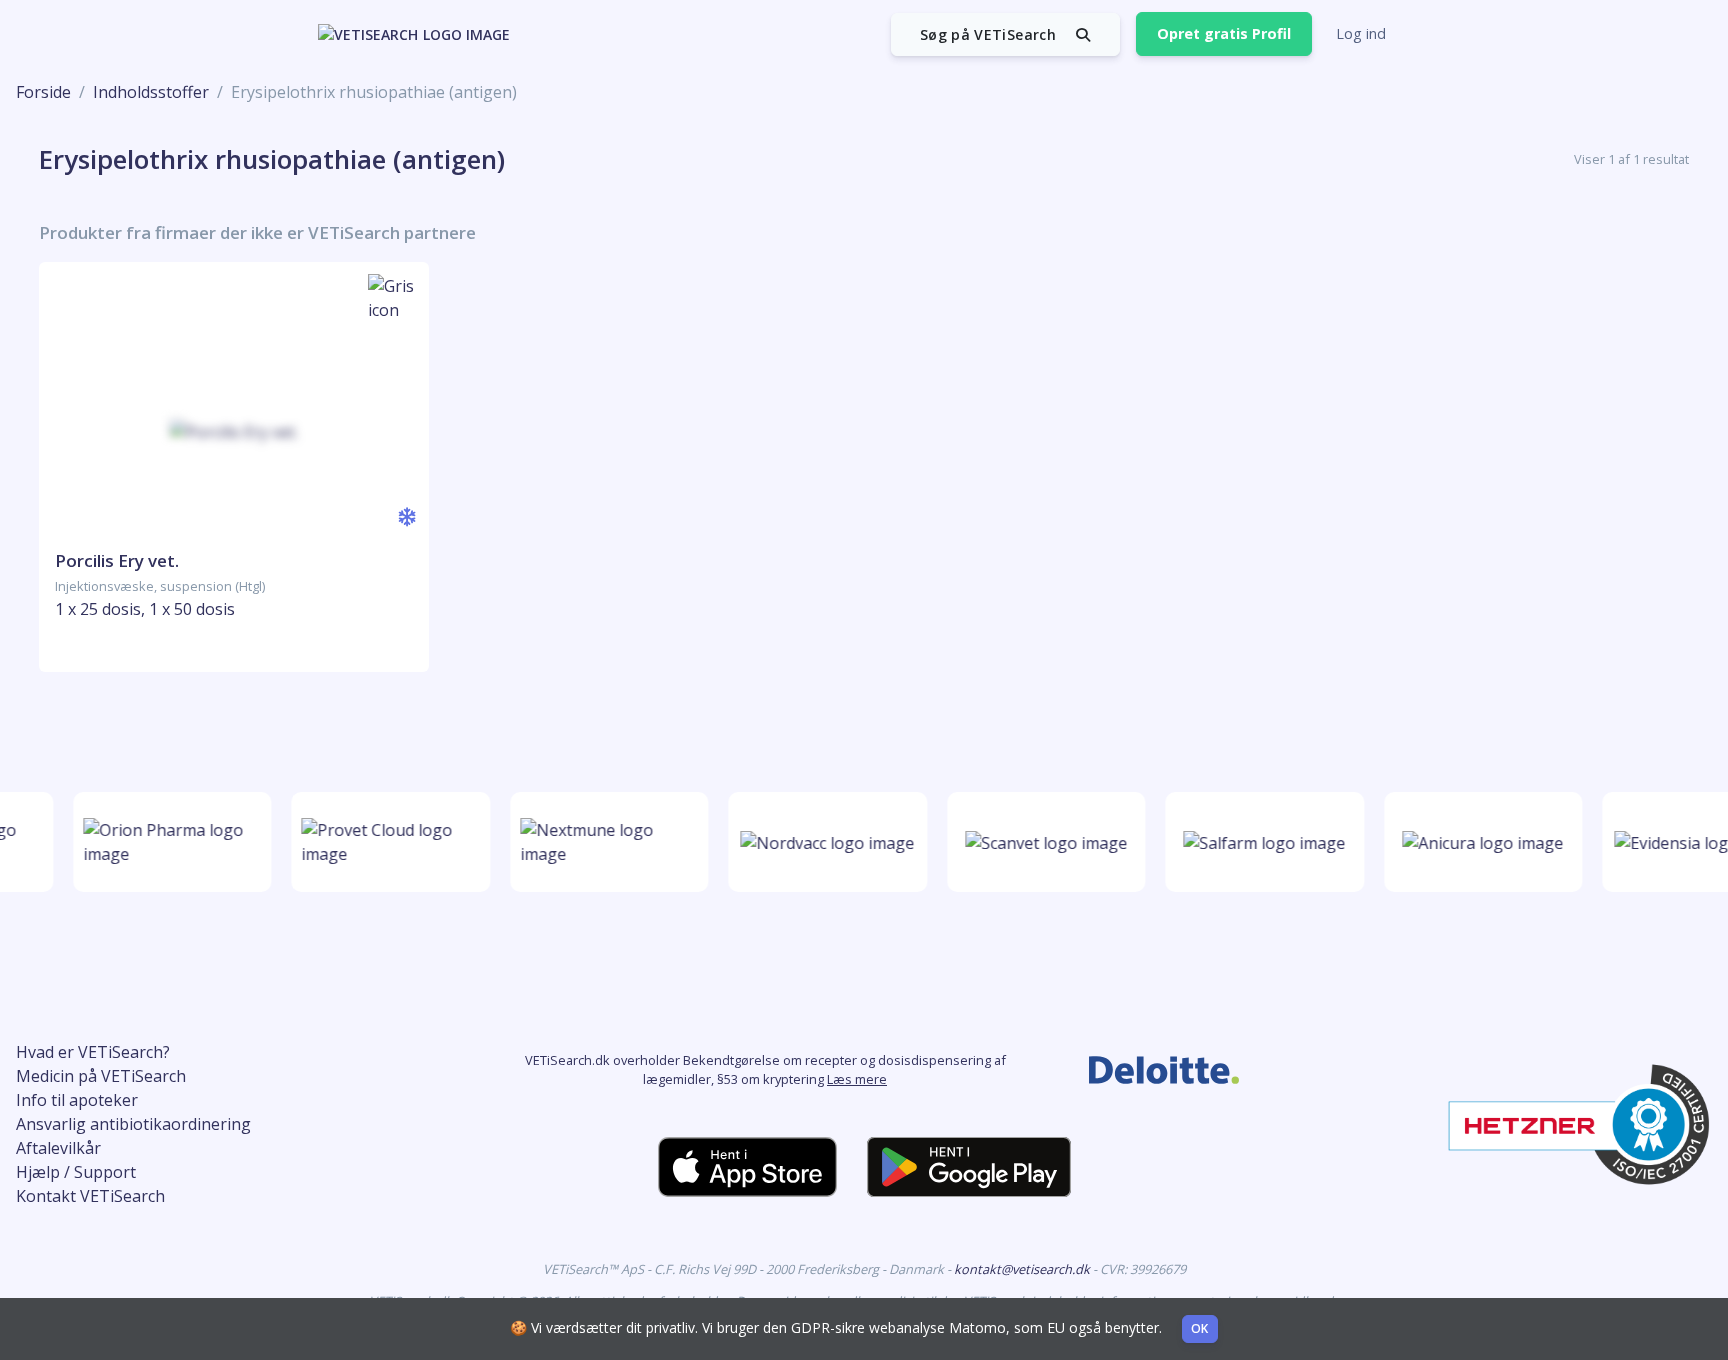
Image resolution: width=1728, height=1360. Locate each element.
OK (1200, 1328)
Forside (43, 92)
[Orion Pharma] (165, 842)
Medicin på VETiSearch (101, 1076)
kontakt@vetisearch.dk (1023, 1269)
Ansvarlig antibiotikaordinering (133, 1124)
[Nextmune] (602, 842)
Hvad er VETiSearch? (93, 1052)
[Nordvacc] (821, 842)
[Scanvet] (1039, 842)
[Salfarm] (1258, 842)
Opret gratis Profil (1224, 33)
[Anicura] (1476, 842)
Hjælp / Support (76, 1172)
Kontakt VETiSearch (90, 1196)
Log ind (1361, 33)
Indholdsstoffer (151, 92)
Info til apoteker (77, 1100)
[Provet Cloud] (384, 842)
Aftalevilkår (58, 1148)
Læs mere (857, 1079)
